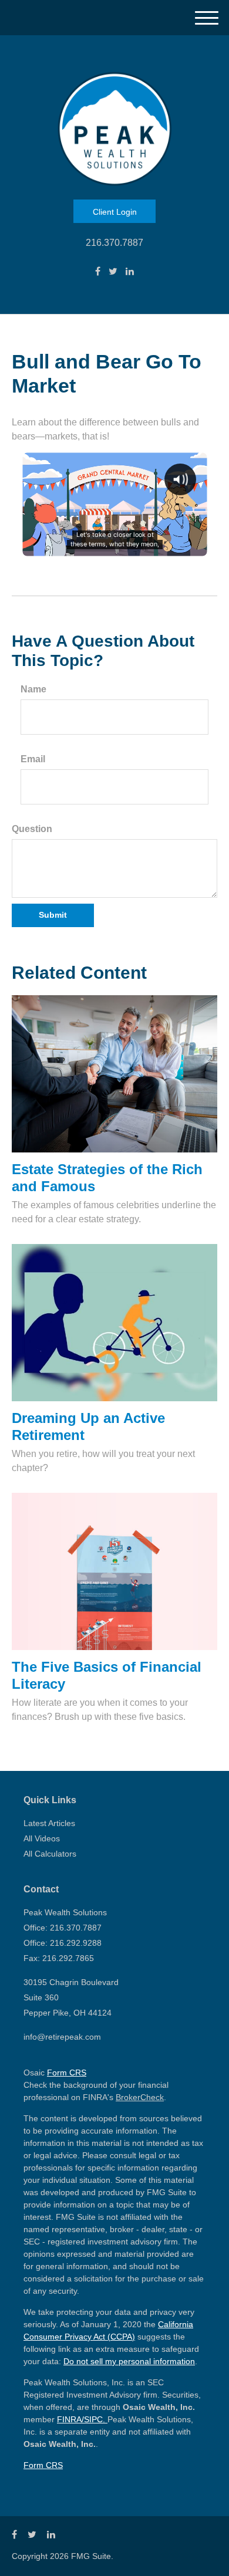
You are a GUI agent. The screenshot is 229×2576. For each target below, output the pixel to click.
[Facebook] (98, 272)
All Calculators (50, 1854)
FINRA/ (70, 2419)
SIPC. (96, 2419)
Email (33, 759)
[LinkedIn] (130, 272)
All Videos (42, 1838)
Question (32, 829)
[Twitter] (113, 272)
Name (33, 689)
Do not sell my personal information (129, 2361)
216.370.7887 (114, 243)
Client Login (115, 212)
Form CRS (67, 2073)
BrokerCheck (140, 2097)
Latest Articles (49, 1823)
